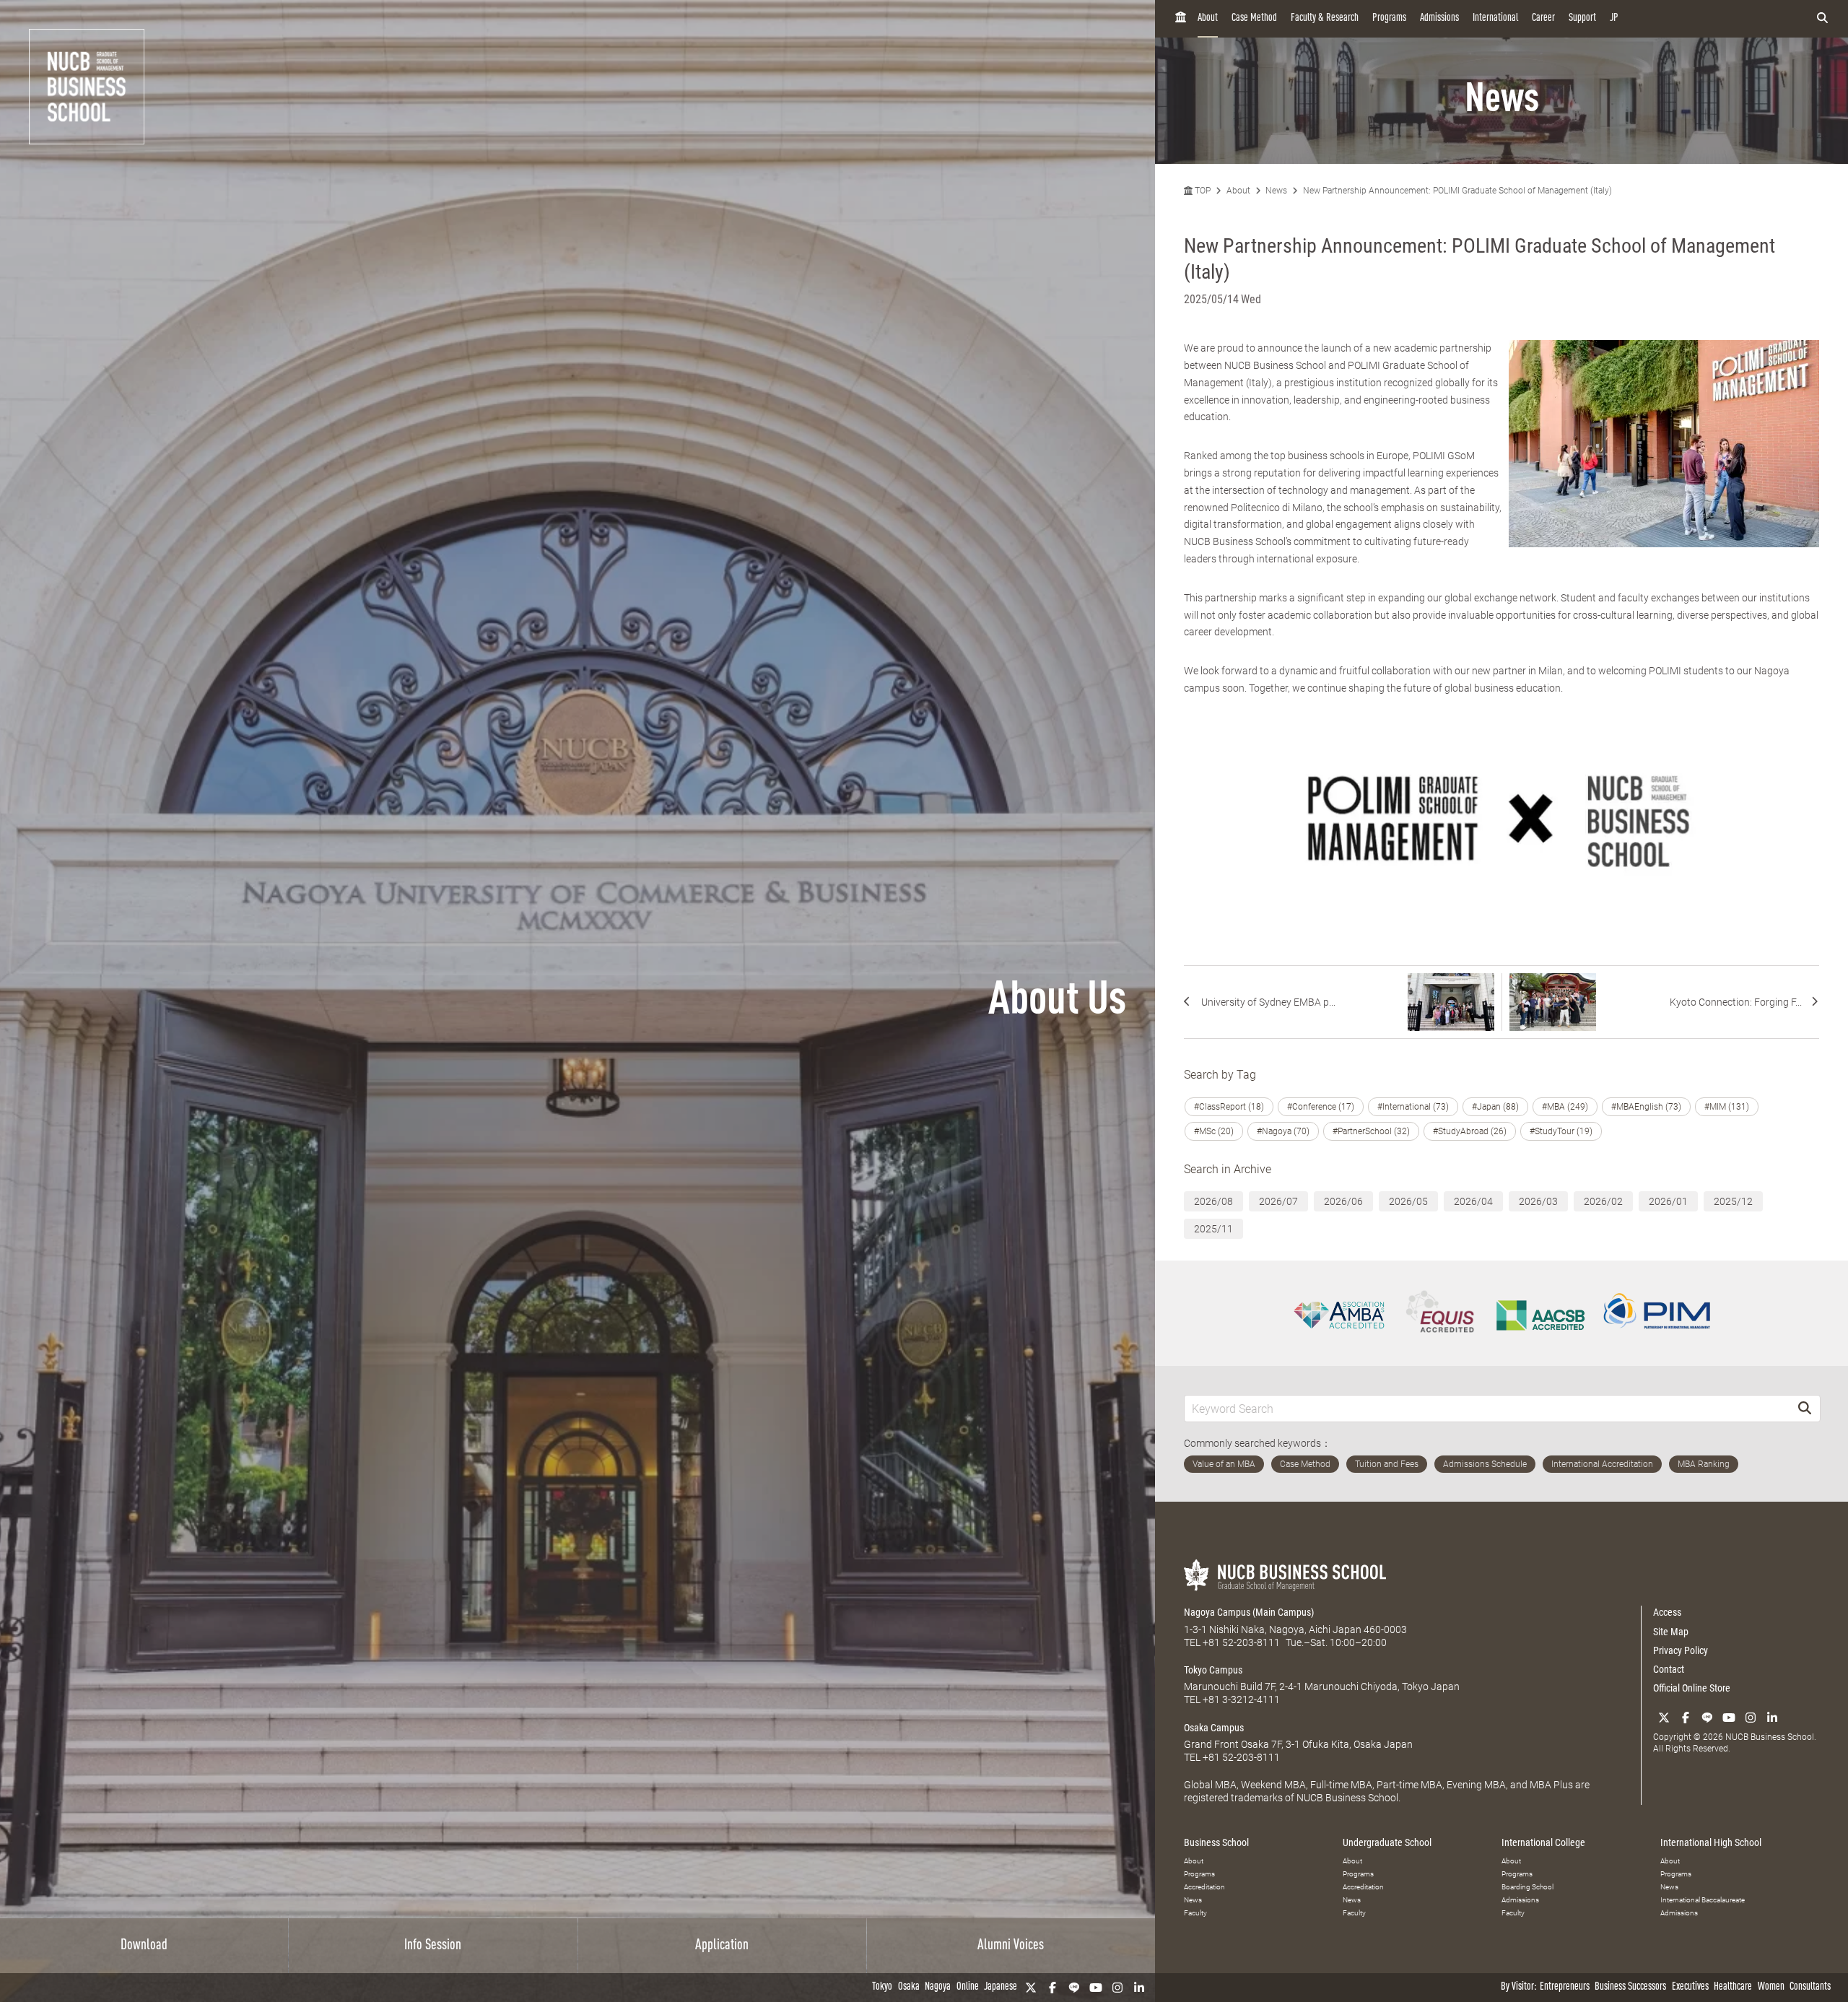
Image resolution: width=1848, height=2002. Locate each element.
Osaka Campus (1214, 1728)
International (1495, 18)
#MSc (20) (1214, 1131)
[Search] (1805, 1408)
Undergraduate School (1387, 1842)
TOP (1202, 191)
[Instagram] (1117, 1988)
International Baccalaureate (1703, 1900)
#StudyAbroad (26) (1470, 1131)
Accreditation (1204, 1887)
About (1208, 18)
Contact (1669, 1669)
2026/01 (1668, 1201)
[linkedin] (1139, 1988)
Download (144, 1946)
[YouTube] (1096, 1988)
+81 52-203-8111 (1241, 1642)
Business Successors (1630, 1987)
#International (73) (1413, 1107)
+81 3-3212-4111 (1241, 1699)
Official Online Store (1692, 1688)
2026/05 (1408, 1201)
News (1276, 191)
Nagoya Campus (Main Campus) (1249, 1612)
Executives (1690, 1987)
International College (1543, 1842)
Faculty (1195, 1913)
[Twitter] (1031, 1988)
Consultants (1810, 1987)
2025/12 (1733, 1201)
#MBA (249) (1565, 1107)
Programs (1389, 18)
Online (968, 1987)
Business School (1216, 1842)
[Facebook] (1052, 1988)
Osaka (909, 1987)
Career (1543, 18)
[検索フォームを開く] (1822, 19)
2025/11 (1213, 1229)
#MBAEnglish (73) (1646, 1107)
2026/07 (1278, 1201)
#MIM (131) (1727, 1107)
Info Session (433, 1946)
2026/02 (1603, 1201)
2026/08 (1213, 1201)
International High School (1711, 1842)
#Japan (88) (1495, 1107)
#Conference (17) (1321, 1107)
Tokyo (882, 1987)
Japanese (1001, 1987)
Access (1667, 1612)
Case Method (1254, 18)
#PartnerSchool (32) (1371, 1131)
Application (722, 1946)
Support (1582, 18)
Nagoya (938, 1987)
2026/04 (1473, 1201)
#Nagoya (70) (1283, 1131)
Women (1771, 1987)
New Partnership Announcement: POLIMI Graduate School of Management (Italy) (1457, 191)
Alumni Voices (1011, 1946)
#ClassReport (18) (1229, 1107)
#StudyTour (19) (1561, 1131)
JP (1614, 18)
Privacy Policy (1681, 1650)
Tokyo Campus (1213, 1670)
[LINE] (1074, 1988)
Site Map (1671, 1632)
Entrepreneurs (1565, 1987)
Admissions (1439, 18)
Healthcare (1733, 1987)
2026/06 (1343, 1201)
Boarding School (1527, 1887)
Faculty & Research (1325, 18)
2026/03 (1538, 1201)
